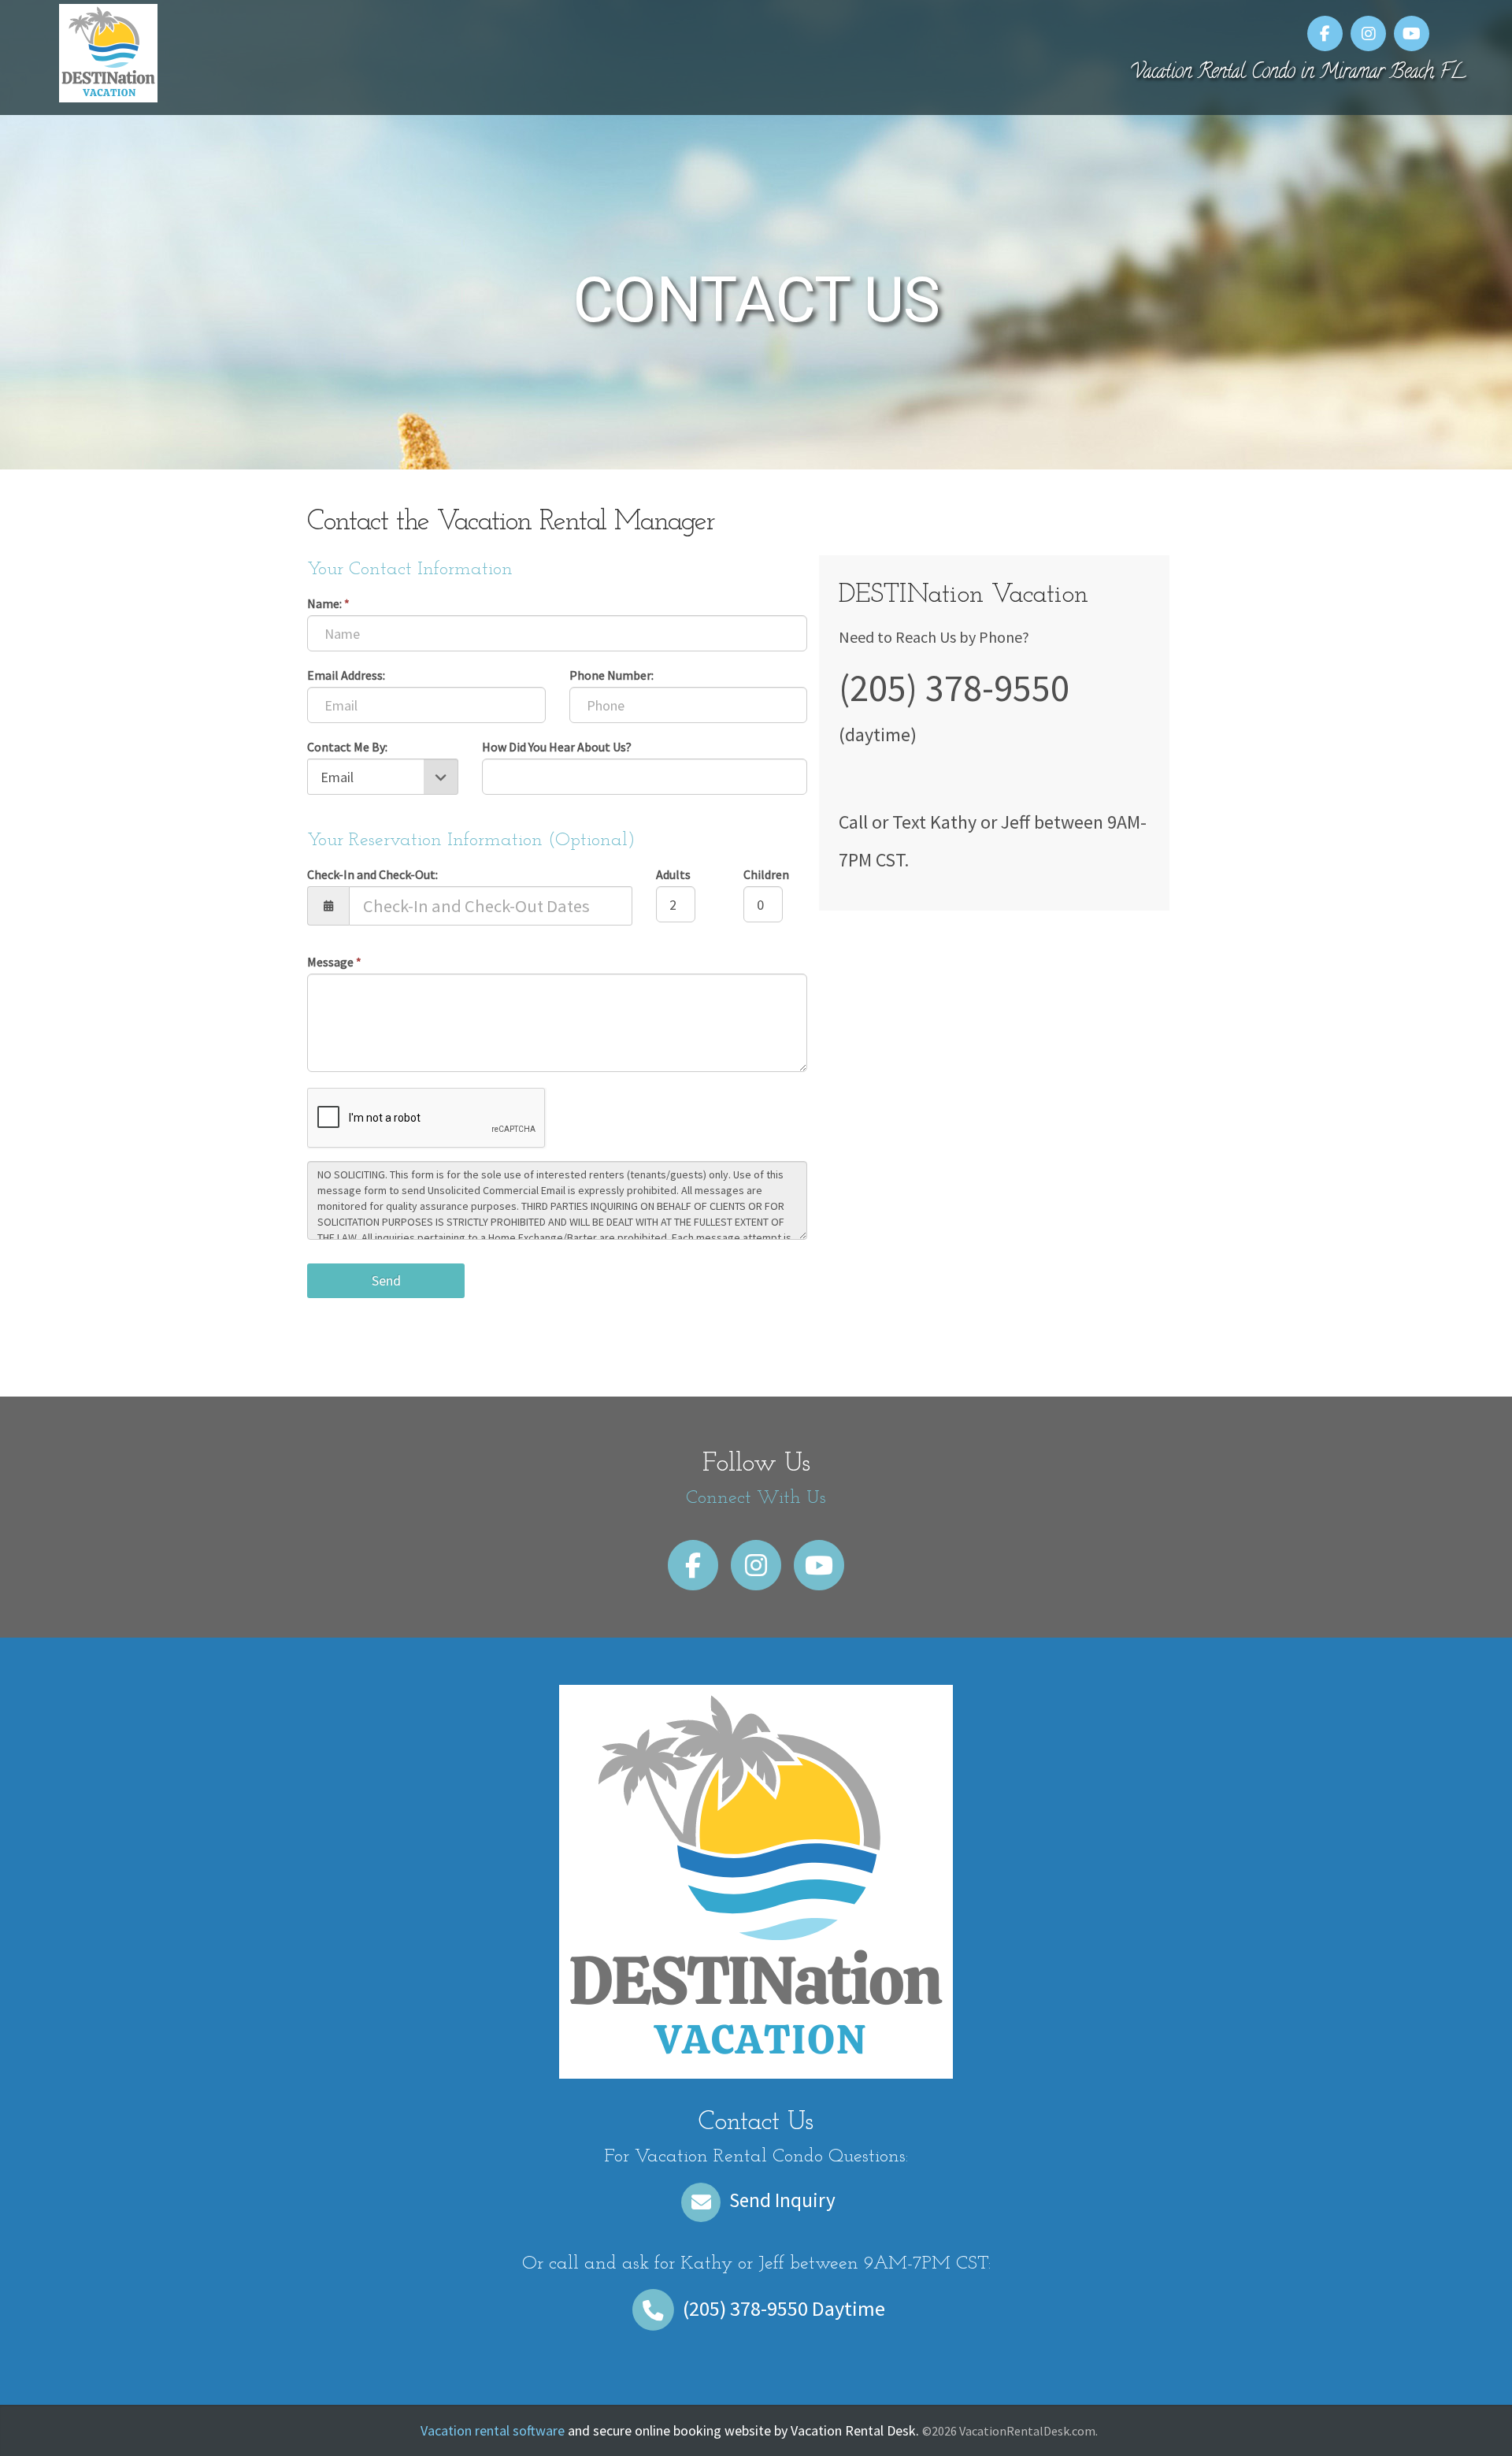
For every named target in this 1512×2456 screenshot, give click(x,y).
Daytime (784, 2308)
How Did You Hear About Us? (557, 747)
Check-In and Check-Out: (372, 874)
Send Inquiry (780, 2200)
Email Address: (346, 675)
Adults (673, 874)
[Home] (108, 51)
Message (334, 962)
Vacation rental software (493, 2430)
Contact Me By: (347, 747)
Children (766, 874)
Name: (328, 603)
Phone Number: (611, 675)
